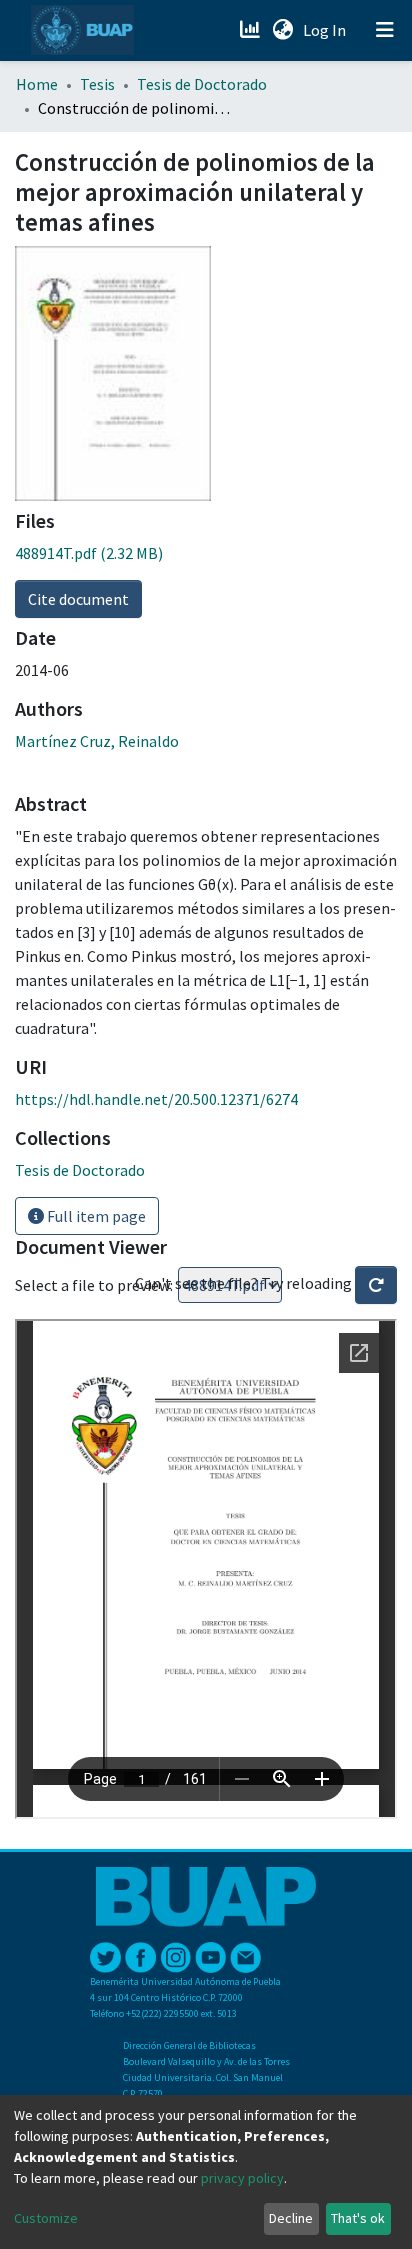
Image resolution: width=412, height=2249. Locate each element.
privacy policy (242, 2178)
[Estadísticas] (251, 30)
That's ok (358, 2218)
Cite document (78, 599)
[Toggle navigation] (385, 30)
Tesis (97, 84)
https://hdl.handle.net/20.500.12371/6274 (156, 1099)
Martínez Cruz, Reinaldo (97, 741)
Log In (326, 30)
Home (37, 84)
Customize (46, 2218)
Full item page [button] (95, 1216)
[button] (282, 30)
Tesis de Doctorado (202, 84)
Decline (291, 2218)
